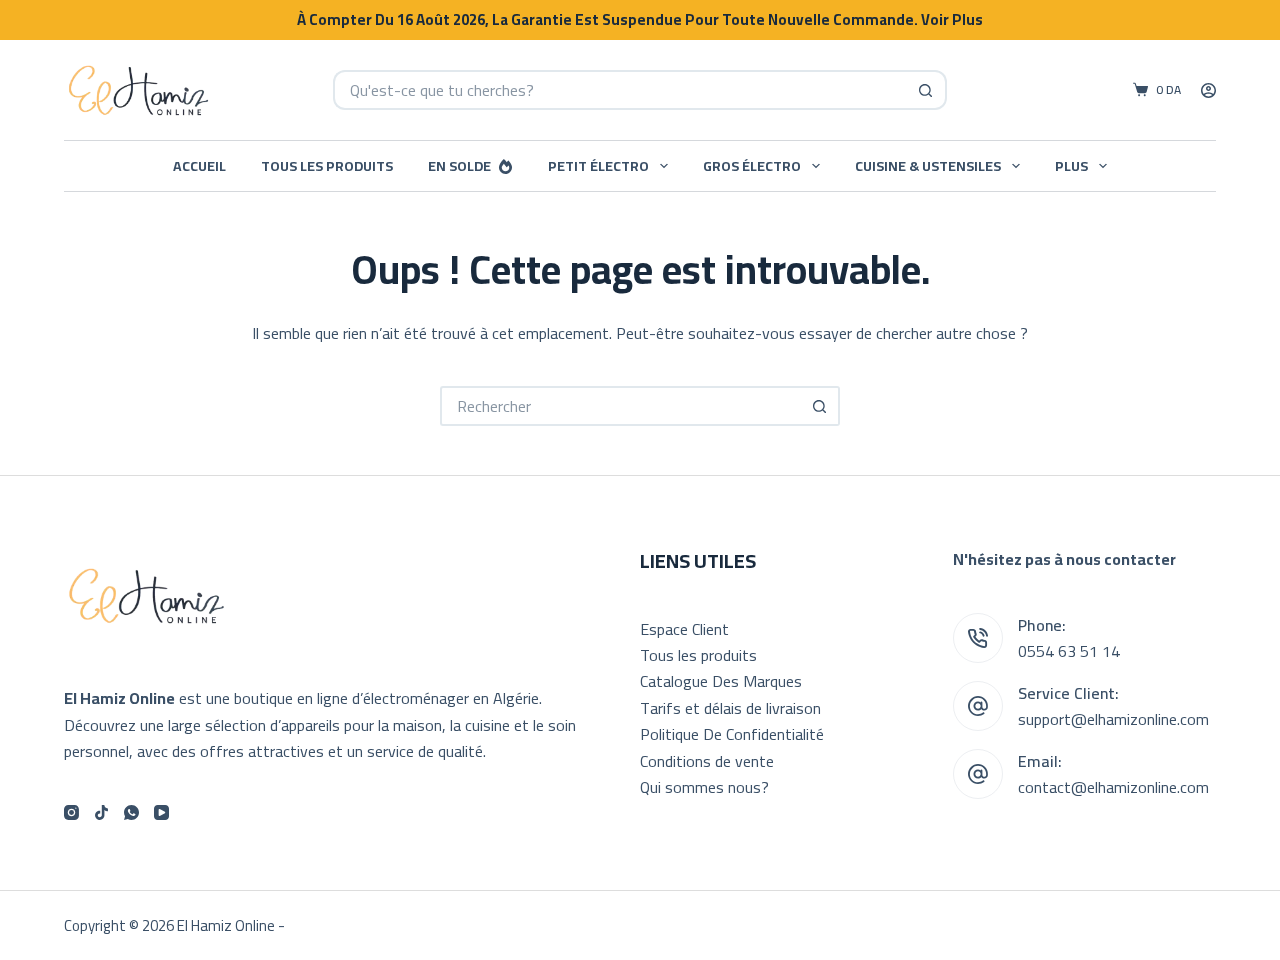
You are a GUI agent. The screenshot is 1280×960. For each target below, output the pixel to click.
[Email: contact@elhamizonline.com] (978, 774)
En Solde (459, 166)
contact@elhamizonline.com (1113, 787)
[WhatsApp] (131, 812)
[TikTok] (101, 812)
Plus (1071, 166)
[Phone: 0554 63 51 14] (978, 638)
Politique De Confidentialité (732, 734)
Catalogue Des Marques (721, 681)
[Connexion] (1208, 90)
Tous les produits (327, 166)
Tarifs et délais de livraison (730, 708)
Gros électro (752, 166)
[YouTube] (161, 812)
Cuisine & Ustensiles (928, 166)
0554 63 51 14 (1069, 651)
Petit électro (598, 166)
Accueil (199, 166)
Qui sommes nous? (704, 787)
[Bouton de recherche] (927, 90)
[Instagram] (71, 812)
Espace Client (684, 629)
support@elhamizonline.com (1113, 719)
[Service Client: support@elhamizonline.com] (978, 706)
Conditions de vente (707, 761)
